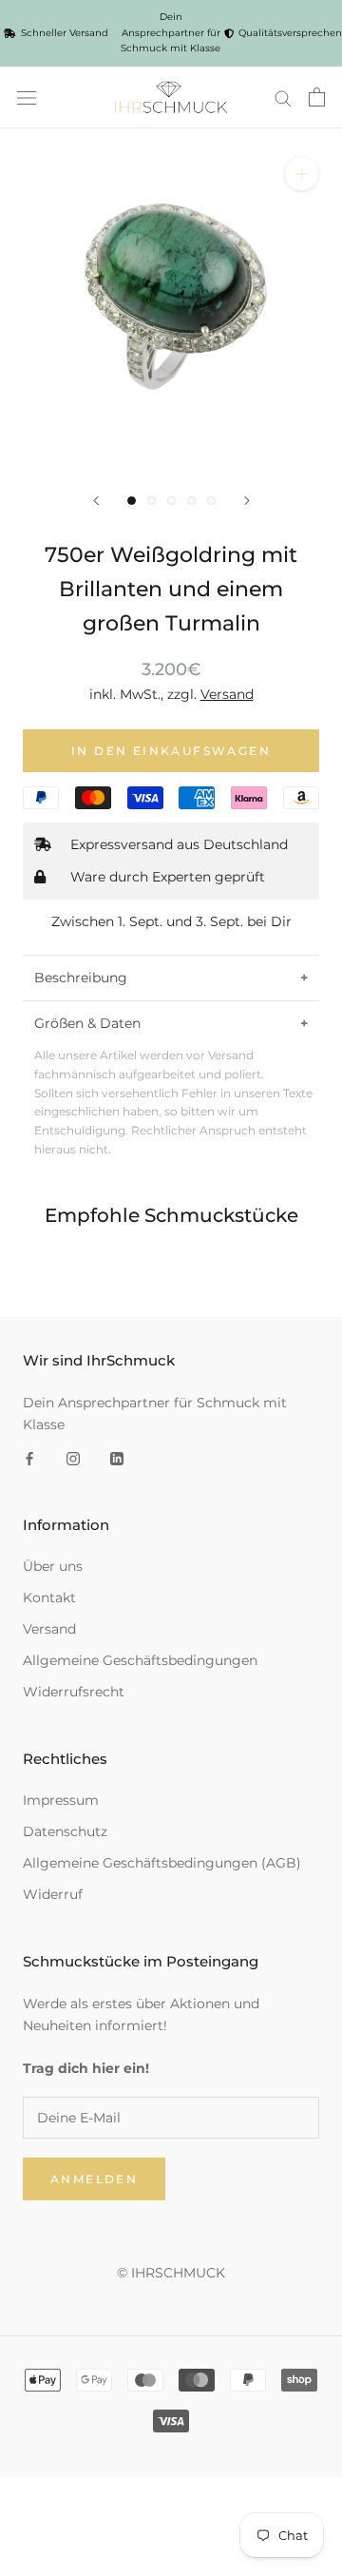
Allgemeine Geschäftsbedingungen (140, 1660)
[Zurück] (96, 501)
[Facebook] (29, 1457)
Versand (49, 1629)
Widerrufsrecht (74, 1692)
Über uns (53, 1566)
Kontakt (49, 1598)
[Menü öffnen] (27, 97)
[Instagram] (73, 1457)
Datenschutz (65, 1831)
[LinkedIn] (117, 1457)
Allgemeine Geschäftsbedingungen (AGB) (162, 1863)
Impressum (61, 1800)
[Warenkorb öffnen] (317, 97)
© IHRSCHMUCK (171, 2273)
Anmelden (94, 2179)
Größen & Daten (87, 1023)
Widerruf (53, 1894)
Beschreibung (81, 978)
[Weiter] (247, 501)
